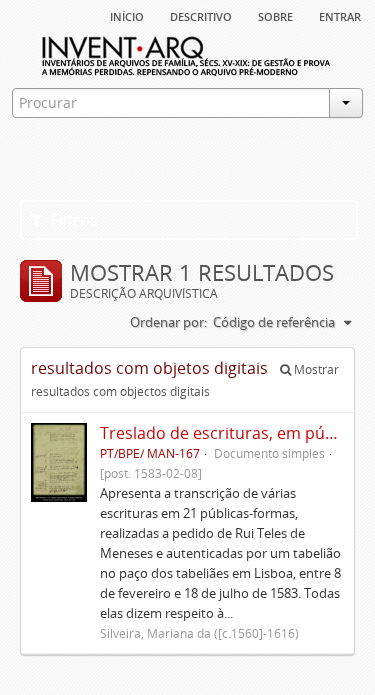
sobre (275, 15)
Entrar (340, 15)
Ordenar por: (168, 322)
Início (127, 15)
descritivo (201, 15)
